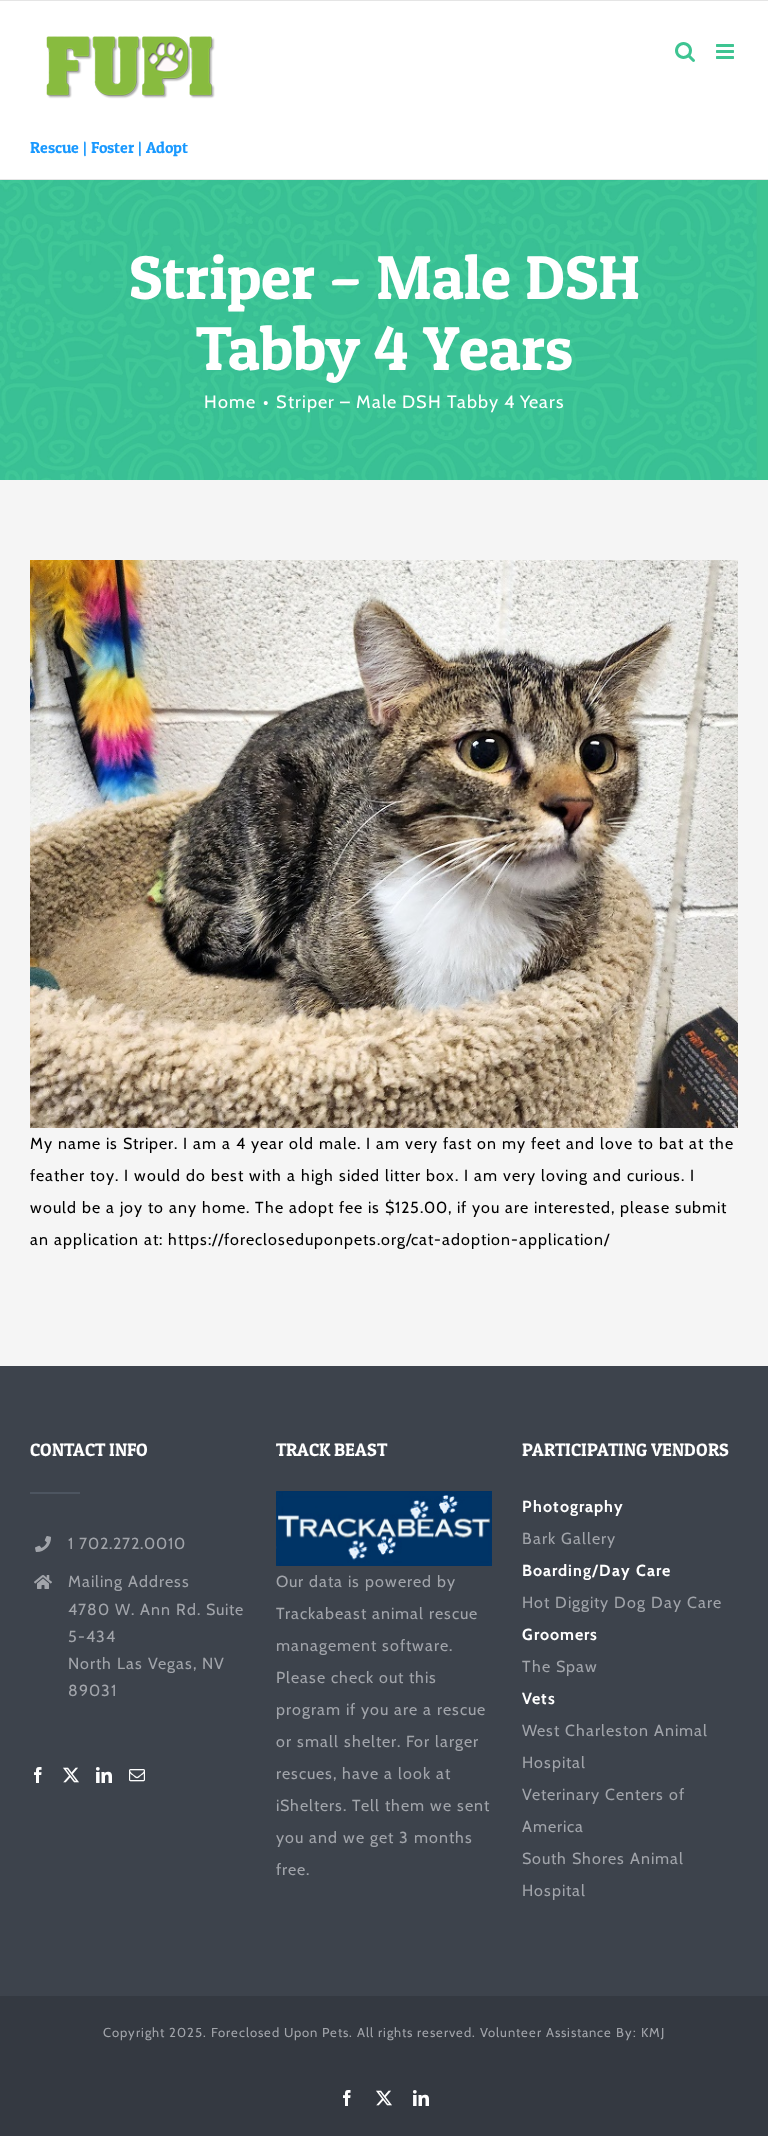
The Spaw (560, 1666)
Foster (112, 147)
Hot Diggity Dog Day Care (622, 1602)
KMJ (653, 2032)
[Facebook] (38, 1775)
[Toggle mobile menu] (727, 51)
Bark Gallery (569, 1538)
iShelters (309, 1805)
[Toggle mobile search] (685, 51)
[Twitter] (71, 1775)
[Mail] (137, 1775)
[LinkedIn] (104, 1775)
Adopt (167, 147)
